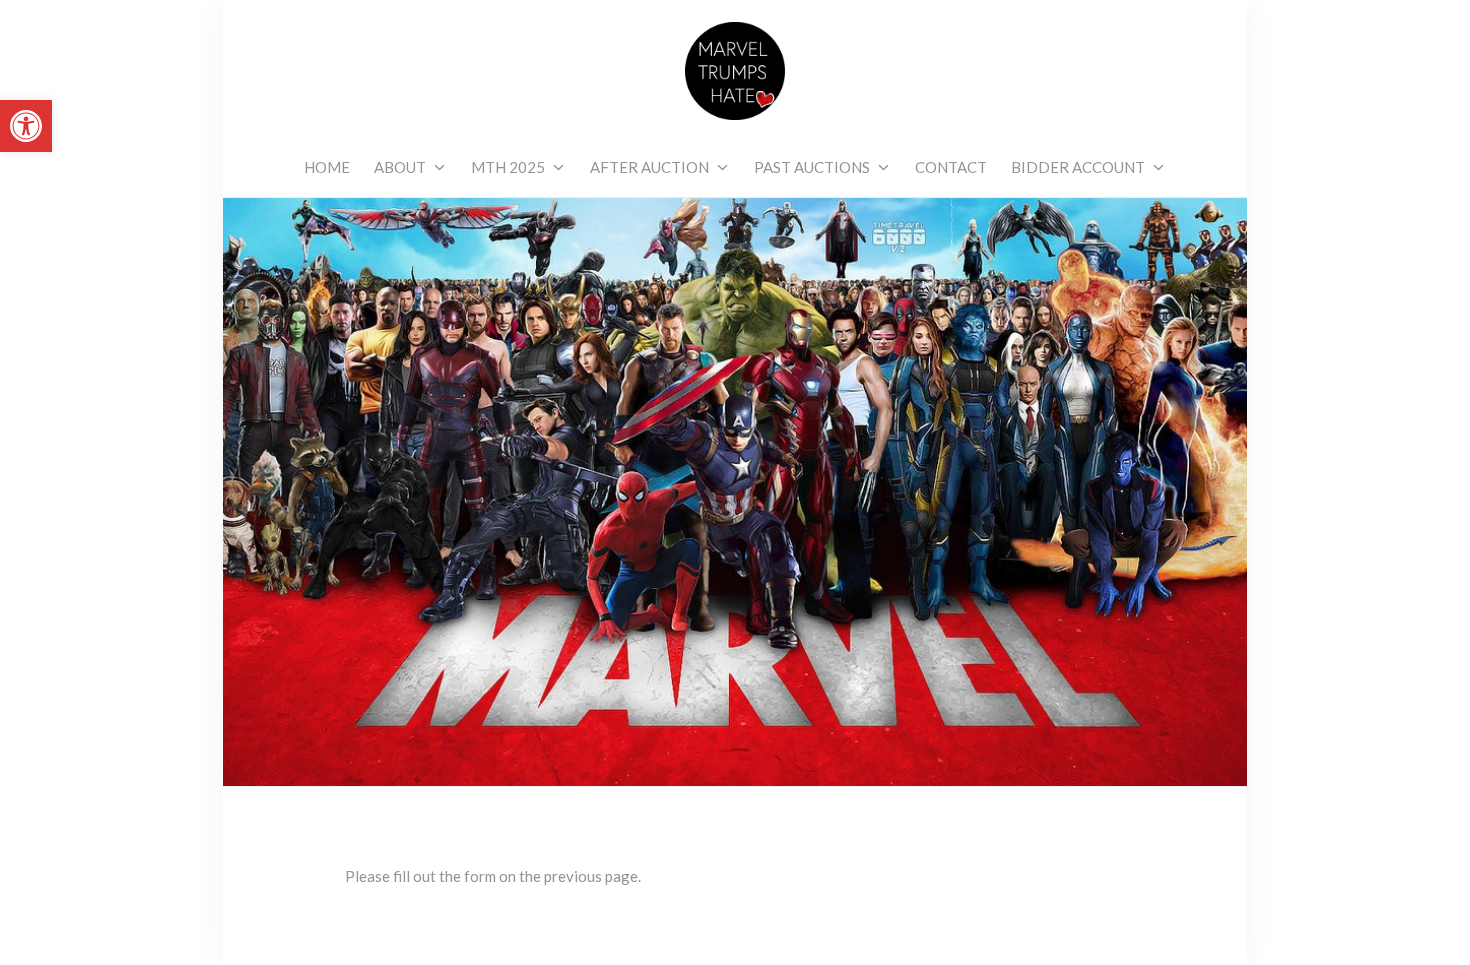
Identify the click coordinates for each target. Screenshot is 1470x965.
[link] (26, 126)
